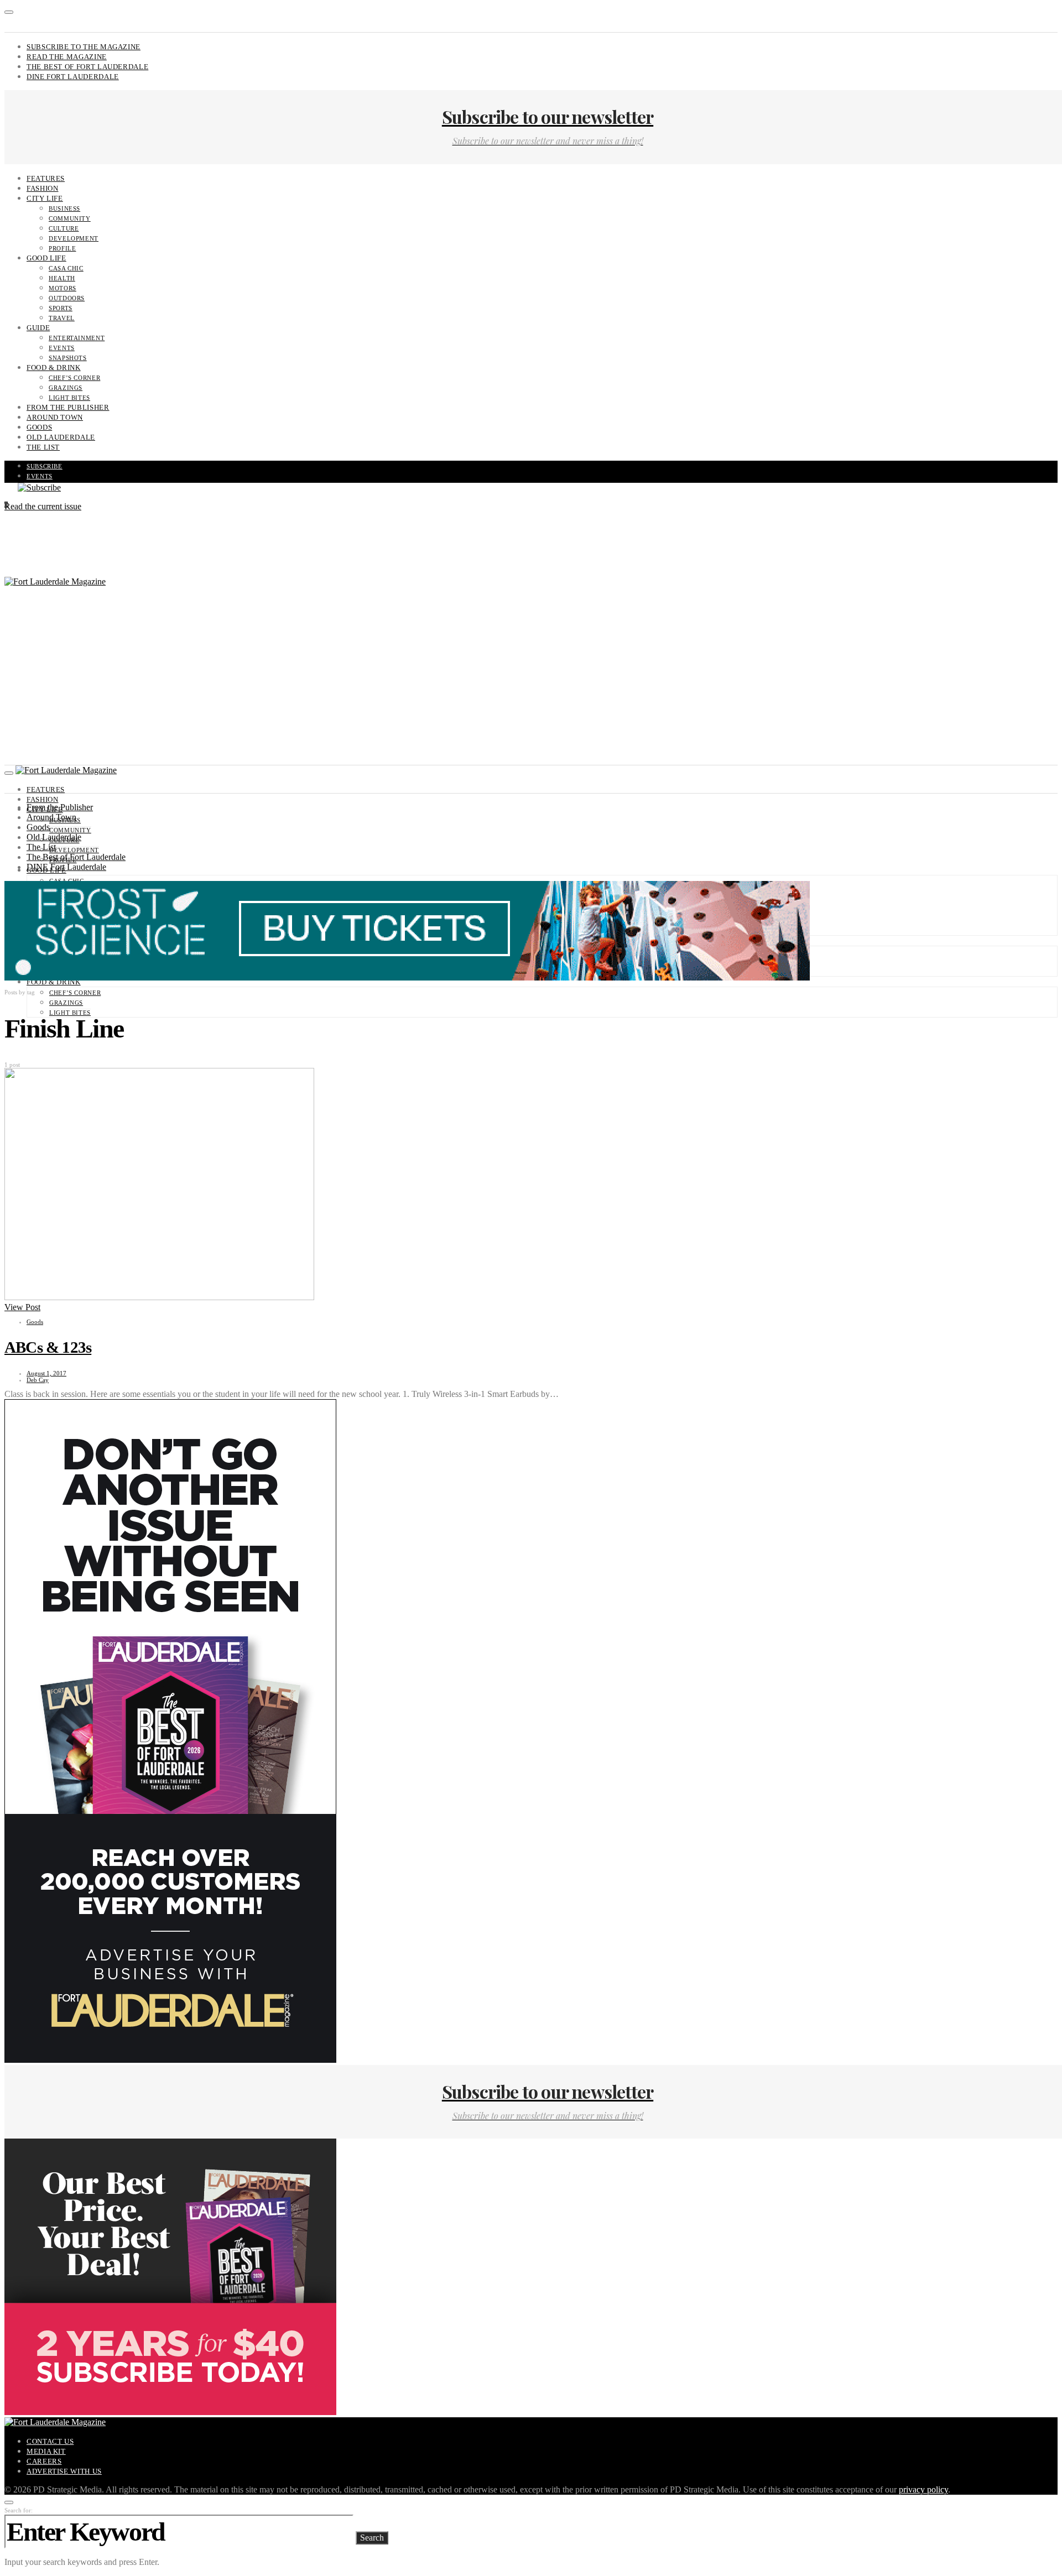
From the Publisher (68, 407)
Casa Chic (66, 268)
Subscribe (45, 466)
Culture (64, 228)
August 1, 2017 (46, 1373)
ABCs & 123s (48, 1347)
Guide (38, 328)
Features (46, 178)
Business (64, 208)
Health (62, 278)
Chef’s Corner (74, 378)
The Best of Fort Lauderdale (87, 67)
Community (70, 218)
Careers (44, 2461)
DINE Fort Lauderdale (73, 77)
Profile (62, 248)
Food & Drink (54, 367)
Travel (62, 318)
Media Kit (46, 2451)
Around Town (55, 417)
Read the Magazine (67, 57)
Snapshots (68, 358)
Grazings (66, 388)
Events (62, 348)
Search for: (19, 2510)
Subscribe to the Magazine (84, 47)
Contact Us (50, 2441)
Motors (63, 288)
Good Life (46, 258)
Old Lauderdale (61, 437)
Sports (61, 308)
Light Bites (69, 398)
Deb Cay (38, 1380)
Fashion (42, 188)
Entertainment (77, 338)
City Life (45, 198)
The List (43, 447)
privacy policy (923, 2489)
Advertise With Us (64, 2471)
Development (74, 238)
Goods (39, 427)
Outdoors (67, 298)
